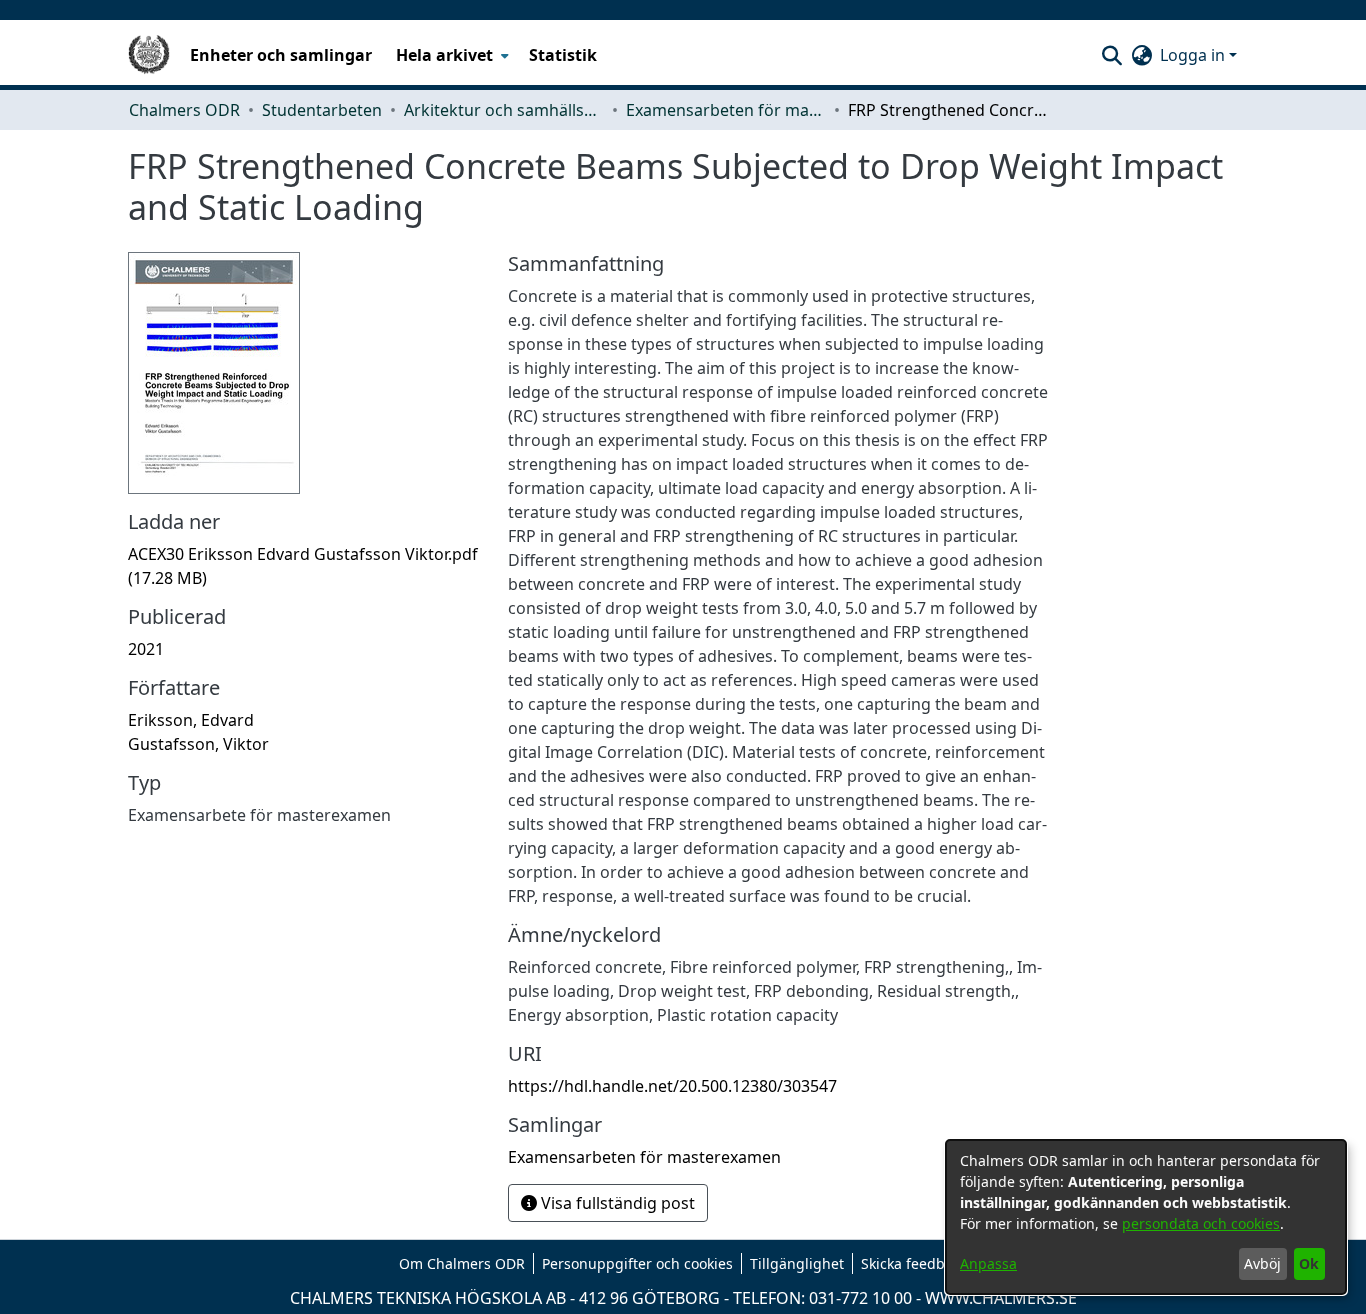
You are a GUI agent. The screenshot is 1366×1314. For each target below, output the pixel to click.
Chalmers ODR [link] (184, 110)
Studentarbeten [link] (322, 110)
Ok (1309, 1263)
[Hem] (149, 55)
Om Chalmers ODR (462, 1263)
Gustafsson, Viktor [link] (198, 744)
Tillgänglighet (797, 1263)
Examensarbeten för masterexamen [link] (726, 110)
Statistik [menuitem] (563, 55)
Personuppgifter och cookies (637, 1263)
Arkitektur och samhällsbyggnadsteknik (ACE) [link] (504, 110)
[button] (1111, 55)
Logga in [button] (1194, 55)
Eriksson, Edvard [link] (191, 720)
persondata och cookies (1201, 1223)
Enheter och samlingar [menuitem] (281, 55)
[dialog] (1146, 1217)
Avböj (1262, 1263)
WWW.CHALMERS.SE (1001, 1298)
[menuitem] (450, 55)
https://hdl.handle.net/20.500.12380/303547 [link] (672, 1086)
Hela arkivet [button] (444, 55)
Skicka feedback (914, 1263)
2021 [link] (146, 649)
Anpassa (988, 1263)
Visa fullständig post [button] (616, 1203)
